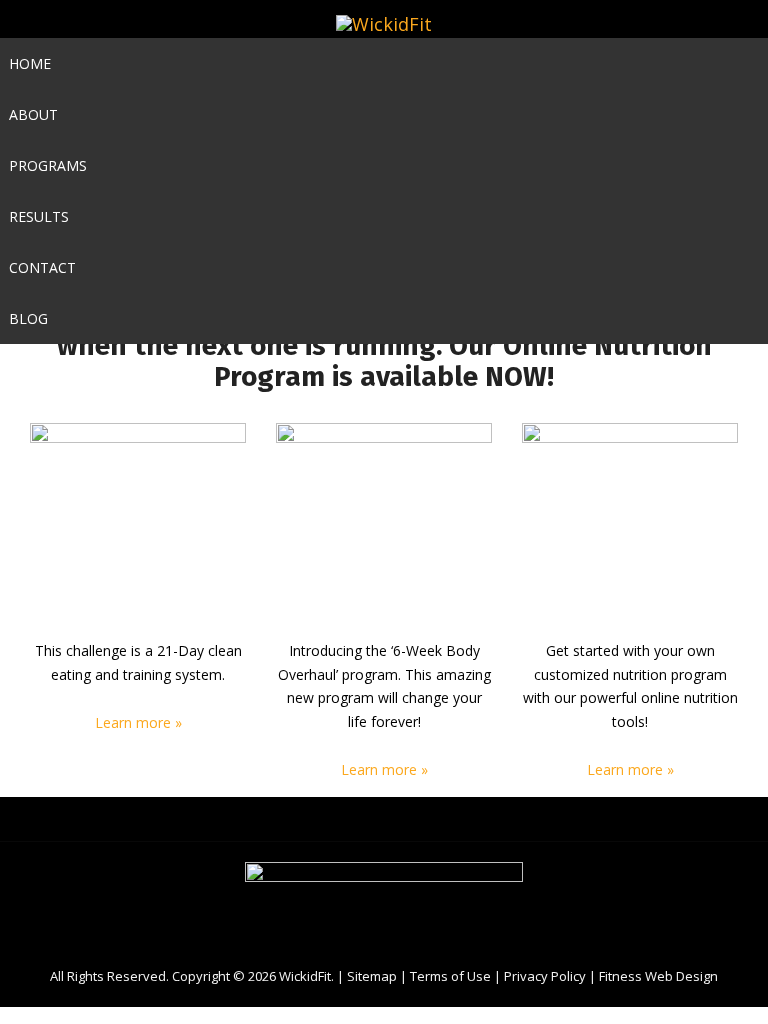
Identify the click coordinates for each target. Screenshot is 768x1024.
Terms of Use (450, 976)
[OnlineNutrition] (630, 531)
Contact (42, 267)
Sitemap (372, 976)
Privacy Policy (545, 976)
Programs (48, 165)
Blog (28, 318)
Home (30, 63)
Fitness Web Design (658, 976)
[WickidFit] (384, 24)
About (33, 114)
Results (39, 216)
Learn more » (138, 722)
